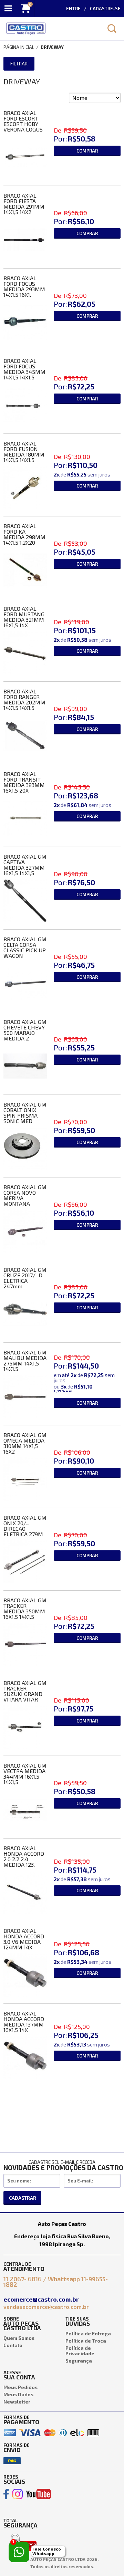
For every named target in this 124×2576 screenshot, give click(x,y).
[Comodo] (23, 2535)
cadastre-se (105, 9)
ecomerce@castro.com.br (42, 2299)
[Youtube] (39, 2494)
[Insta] (18, 2494)
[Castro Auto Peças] (50, 29)
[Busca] (112, 29)
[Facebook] (6, 2494)
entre (73, 9)
